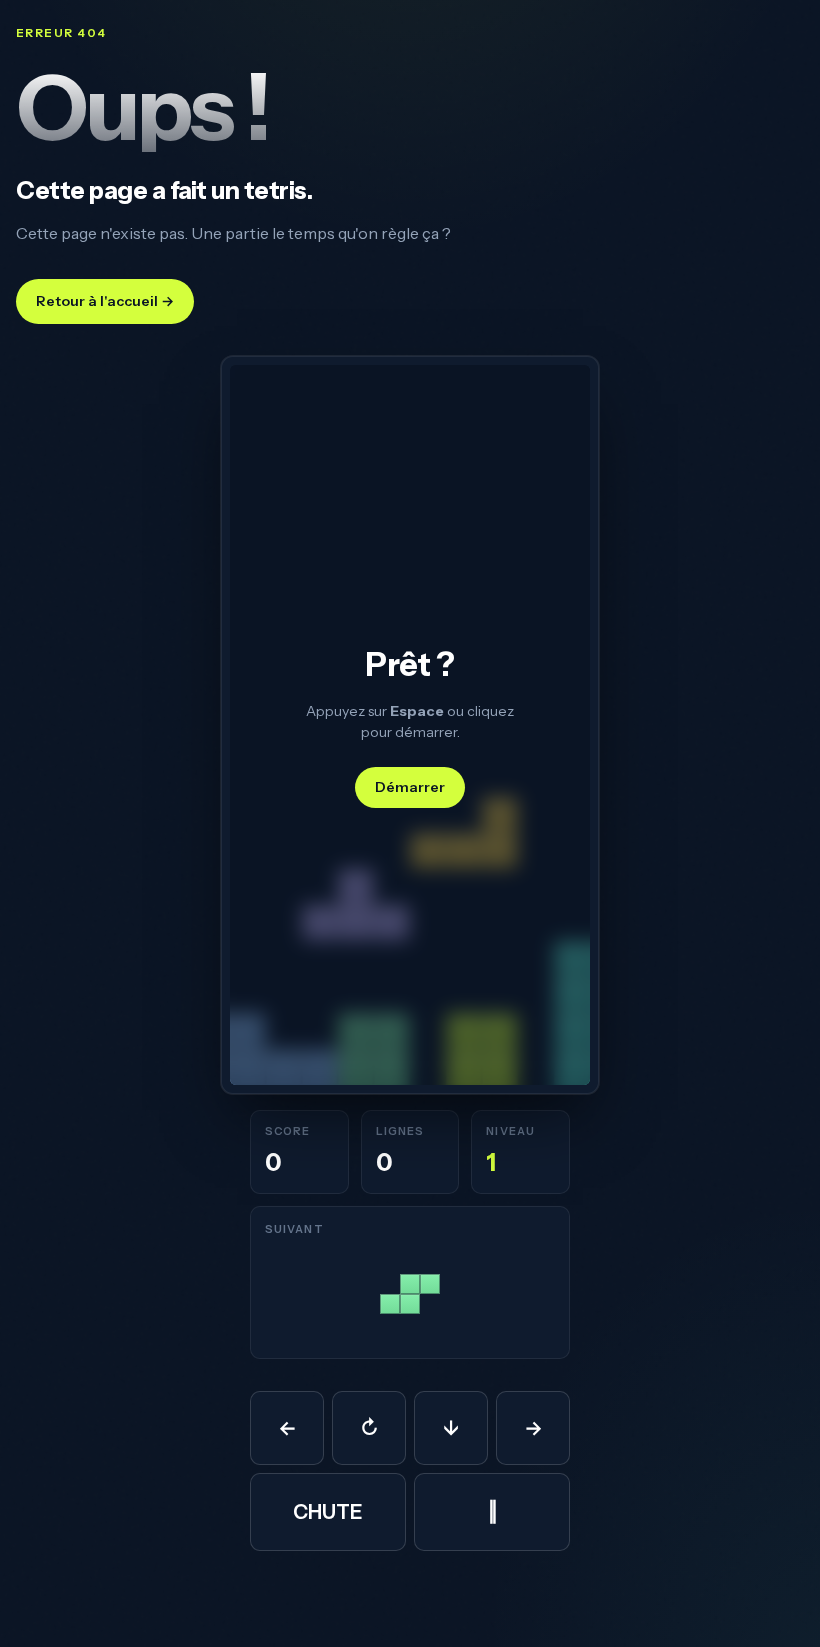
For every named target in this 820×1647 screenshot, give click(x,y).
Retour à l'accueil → (105, 301)
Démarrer (410, 787)
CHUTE (328, 1512)
